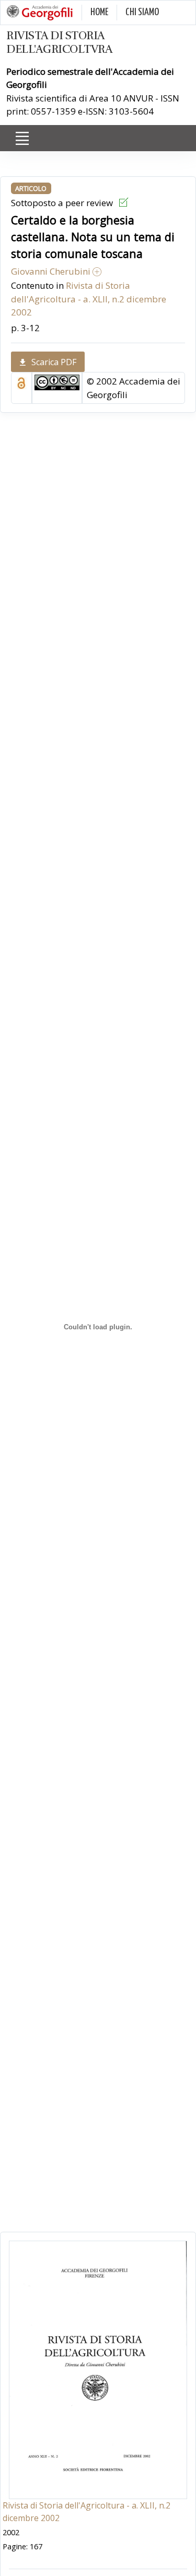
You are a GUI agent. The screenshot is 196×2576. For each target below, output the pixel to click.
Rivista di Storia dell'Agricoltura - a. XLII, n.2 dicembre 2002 (89, 299)
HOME (99, 12)
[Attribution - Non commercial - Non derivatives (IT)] (57, 382)
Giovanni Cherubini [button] (52, 271)
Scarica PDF (54, 362)
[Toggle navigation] (22, 139)
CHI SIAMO (142, 12)
